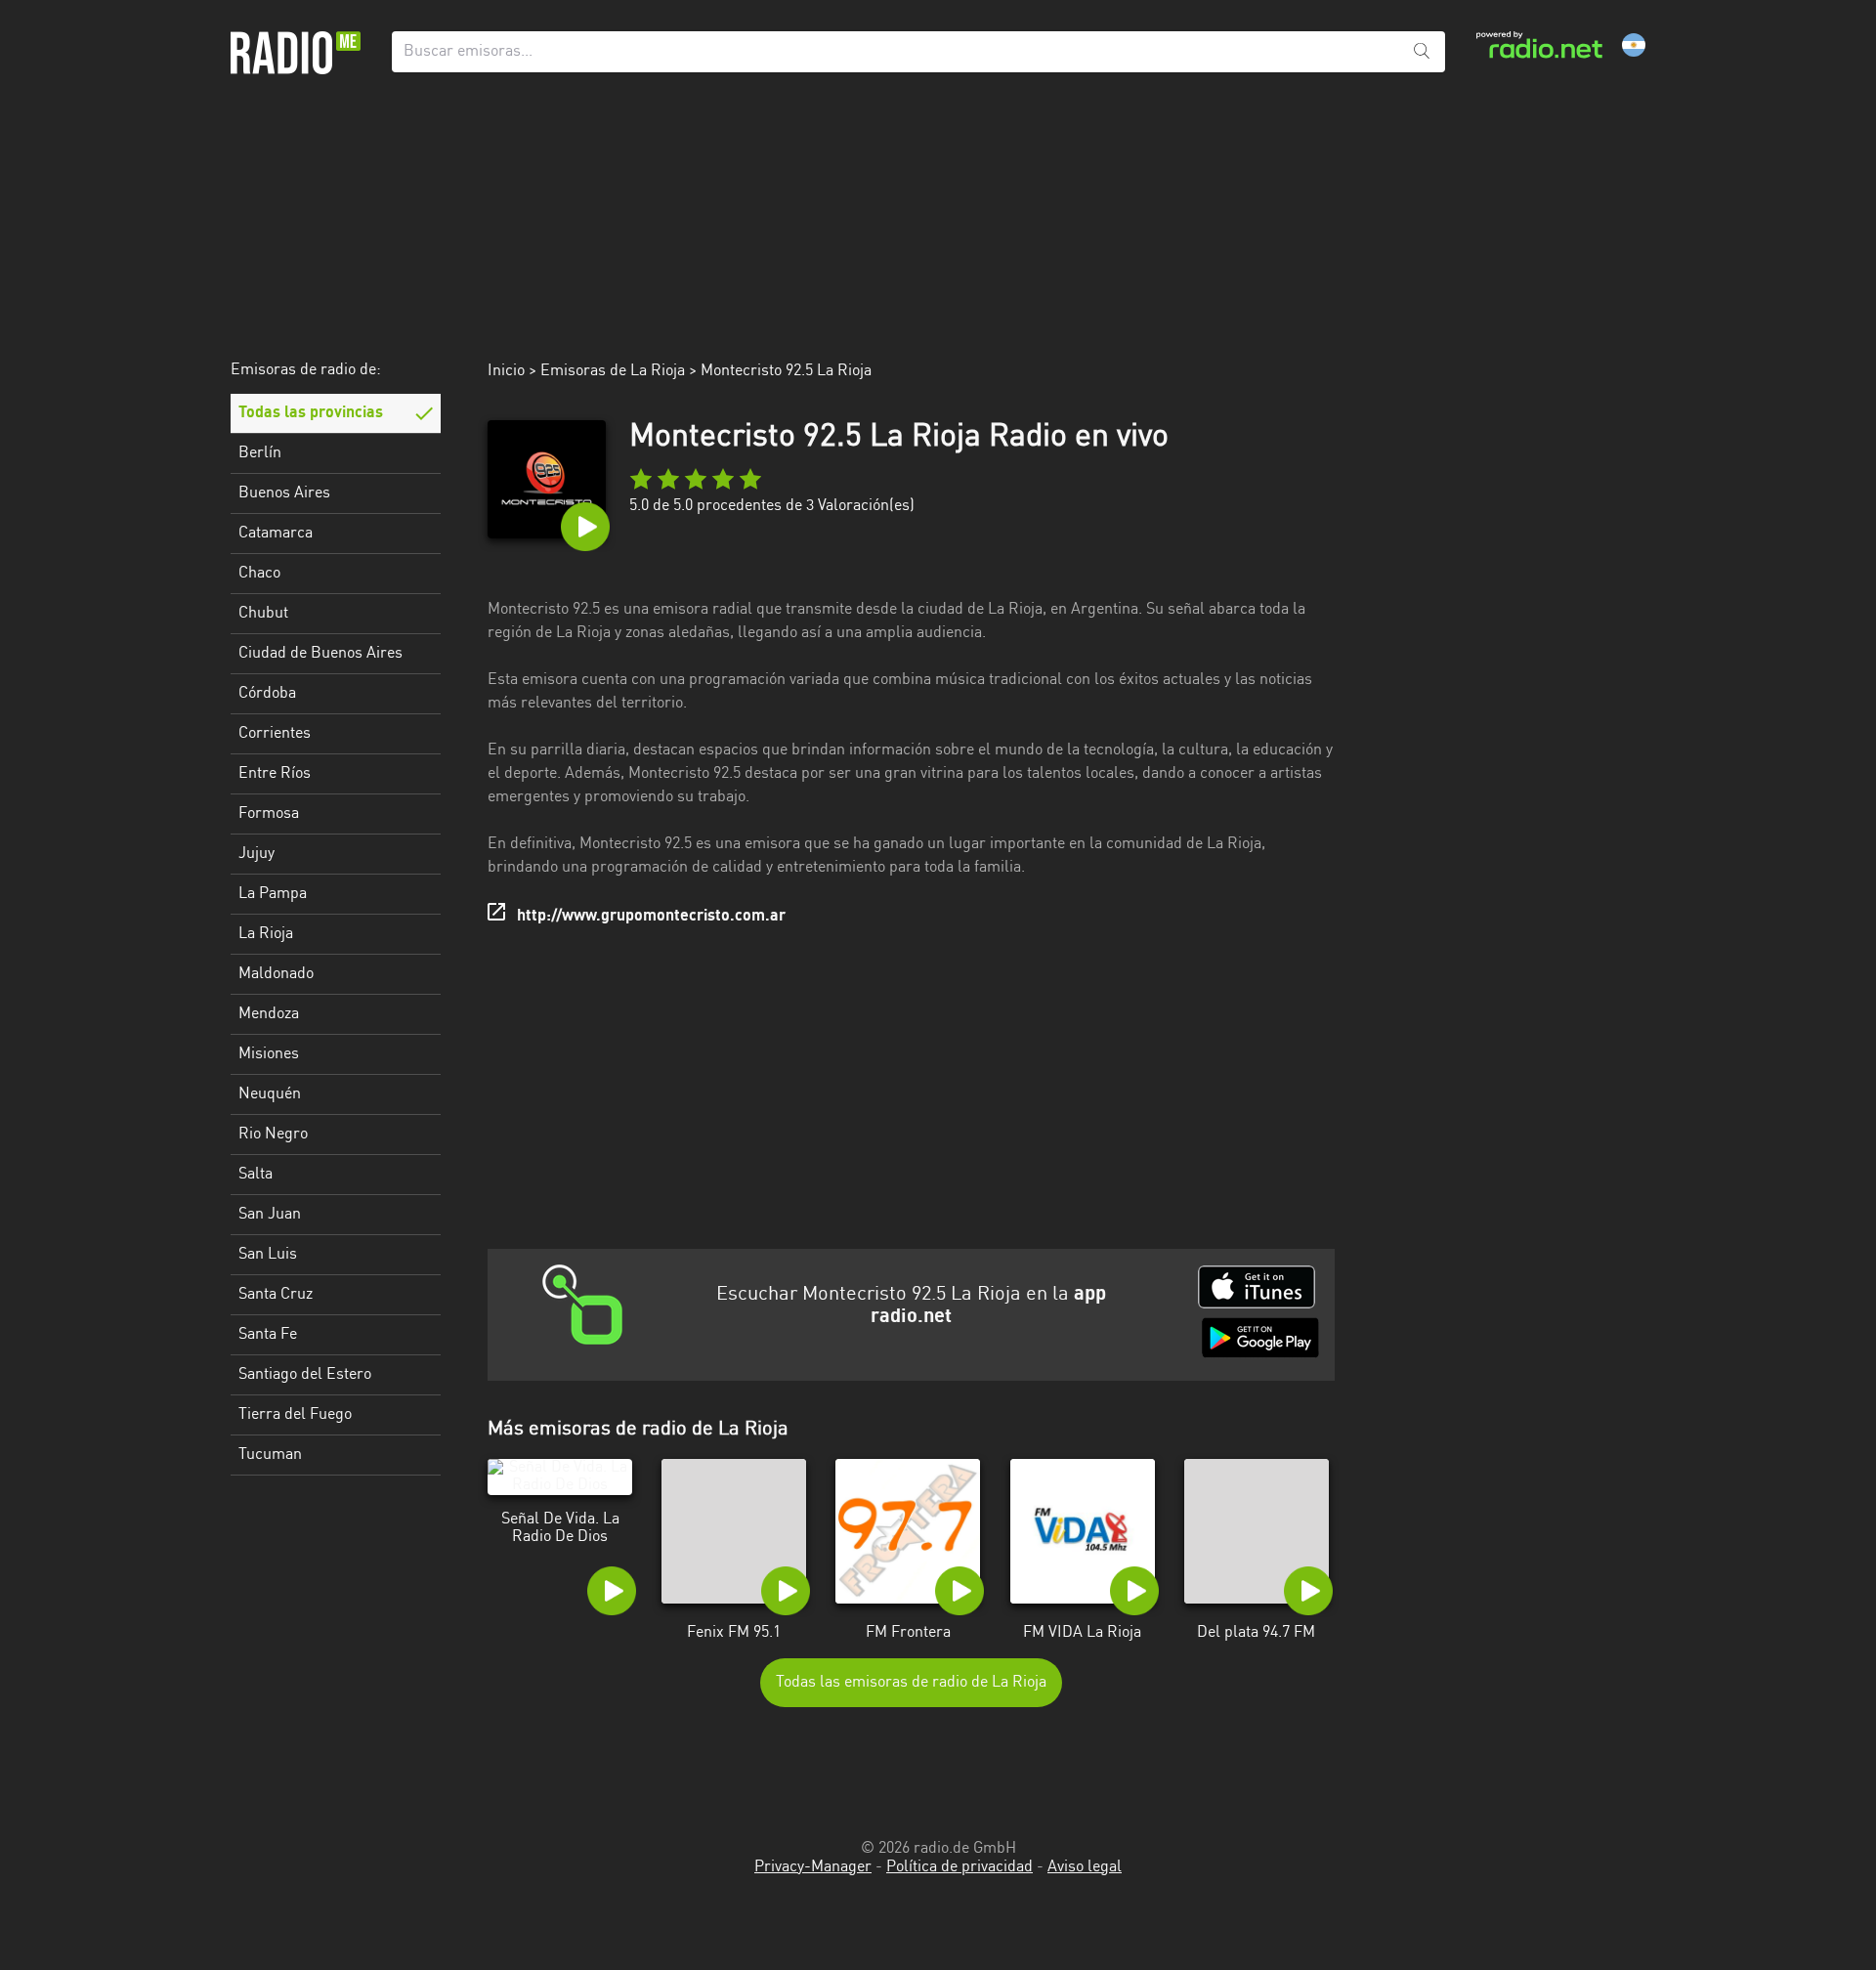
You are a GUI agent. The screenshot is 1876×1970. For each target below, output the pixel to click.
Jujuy (256, 854)
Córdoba (267, 694)
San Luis (268, 1255)
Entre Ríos (275, 774)
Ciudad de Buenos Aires (320, 654)
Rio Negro (273, 1135)
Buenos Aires (284, 493)
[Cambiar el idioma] (1634, 45)
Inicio (506, 371)
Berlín (260, 453)
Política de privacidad (959, 1867)
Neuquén (270, 1094)
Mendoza (269, 1014)
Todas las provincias (311, 413)
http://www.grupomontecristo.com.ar (651, 917)
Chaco (259, 574)
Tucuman (270, 1455)
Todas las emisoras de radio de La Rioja (911, 1683)
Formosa (269, 814)
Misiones (269, 1054)
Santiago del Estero (305, 1375)
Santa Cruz (276, 1295)
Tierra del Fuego (295, 1415)
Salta (256, 1175)
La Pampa (273, 894)
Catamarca (276, 534)
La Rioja (266, 934)
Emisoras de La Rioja (613, 371)
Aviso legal (1085, 1867)
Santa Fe (268, 1335)
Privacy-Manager (813, 1867)
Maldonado (276, 974)
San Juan (270, 1215)
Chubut (263, 614)
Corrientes (275, 734)
